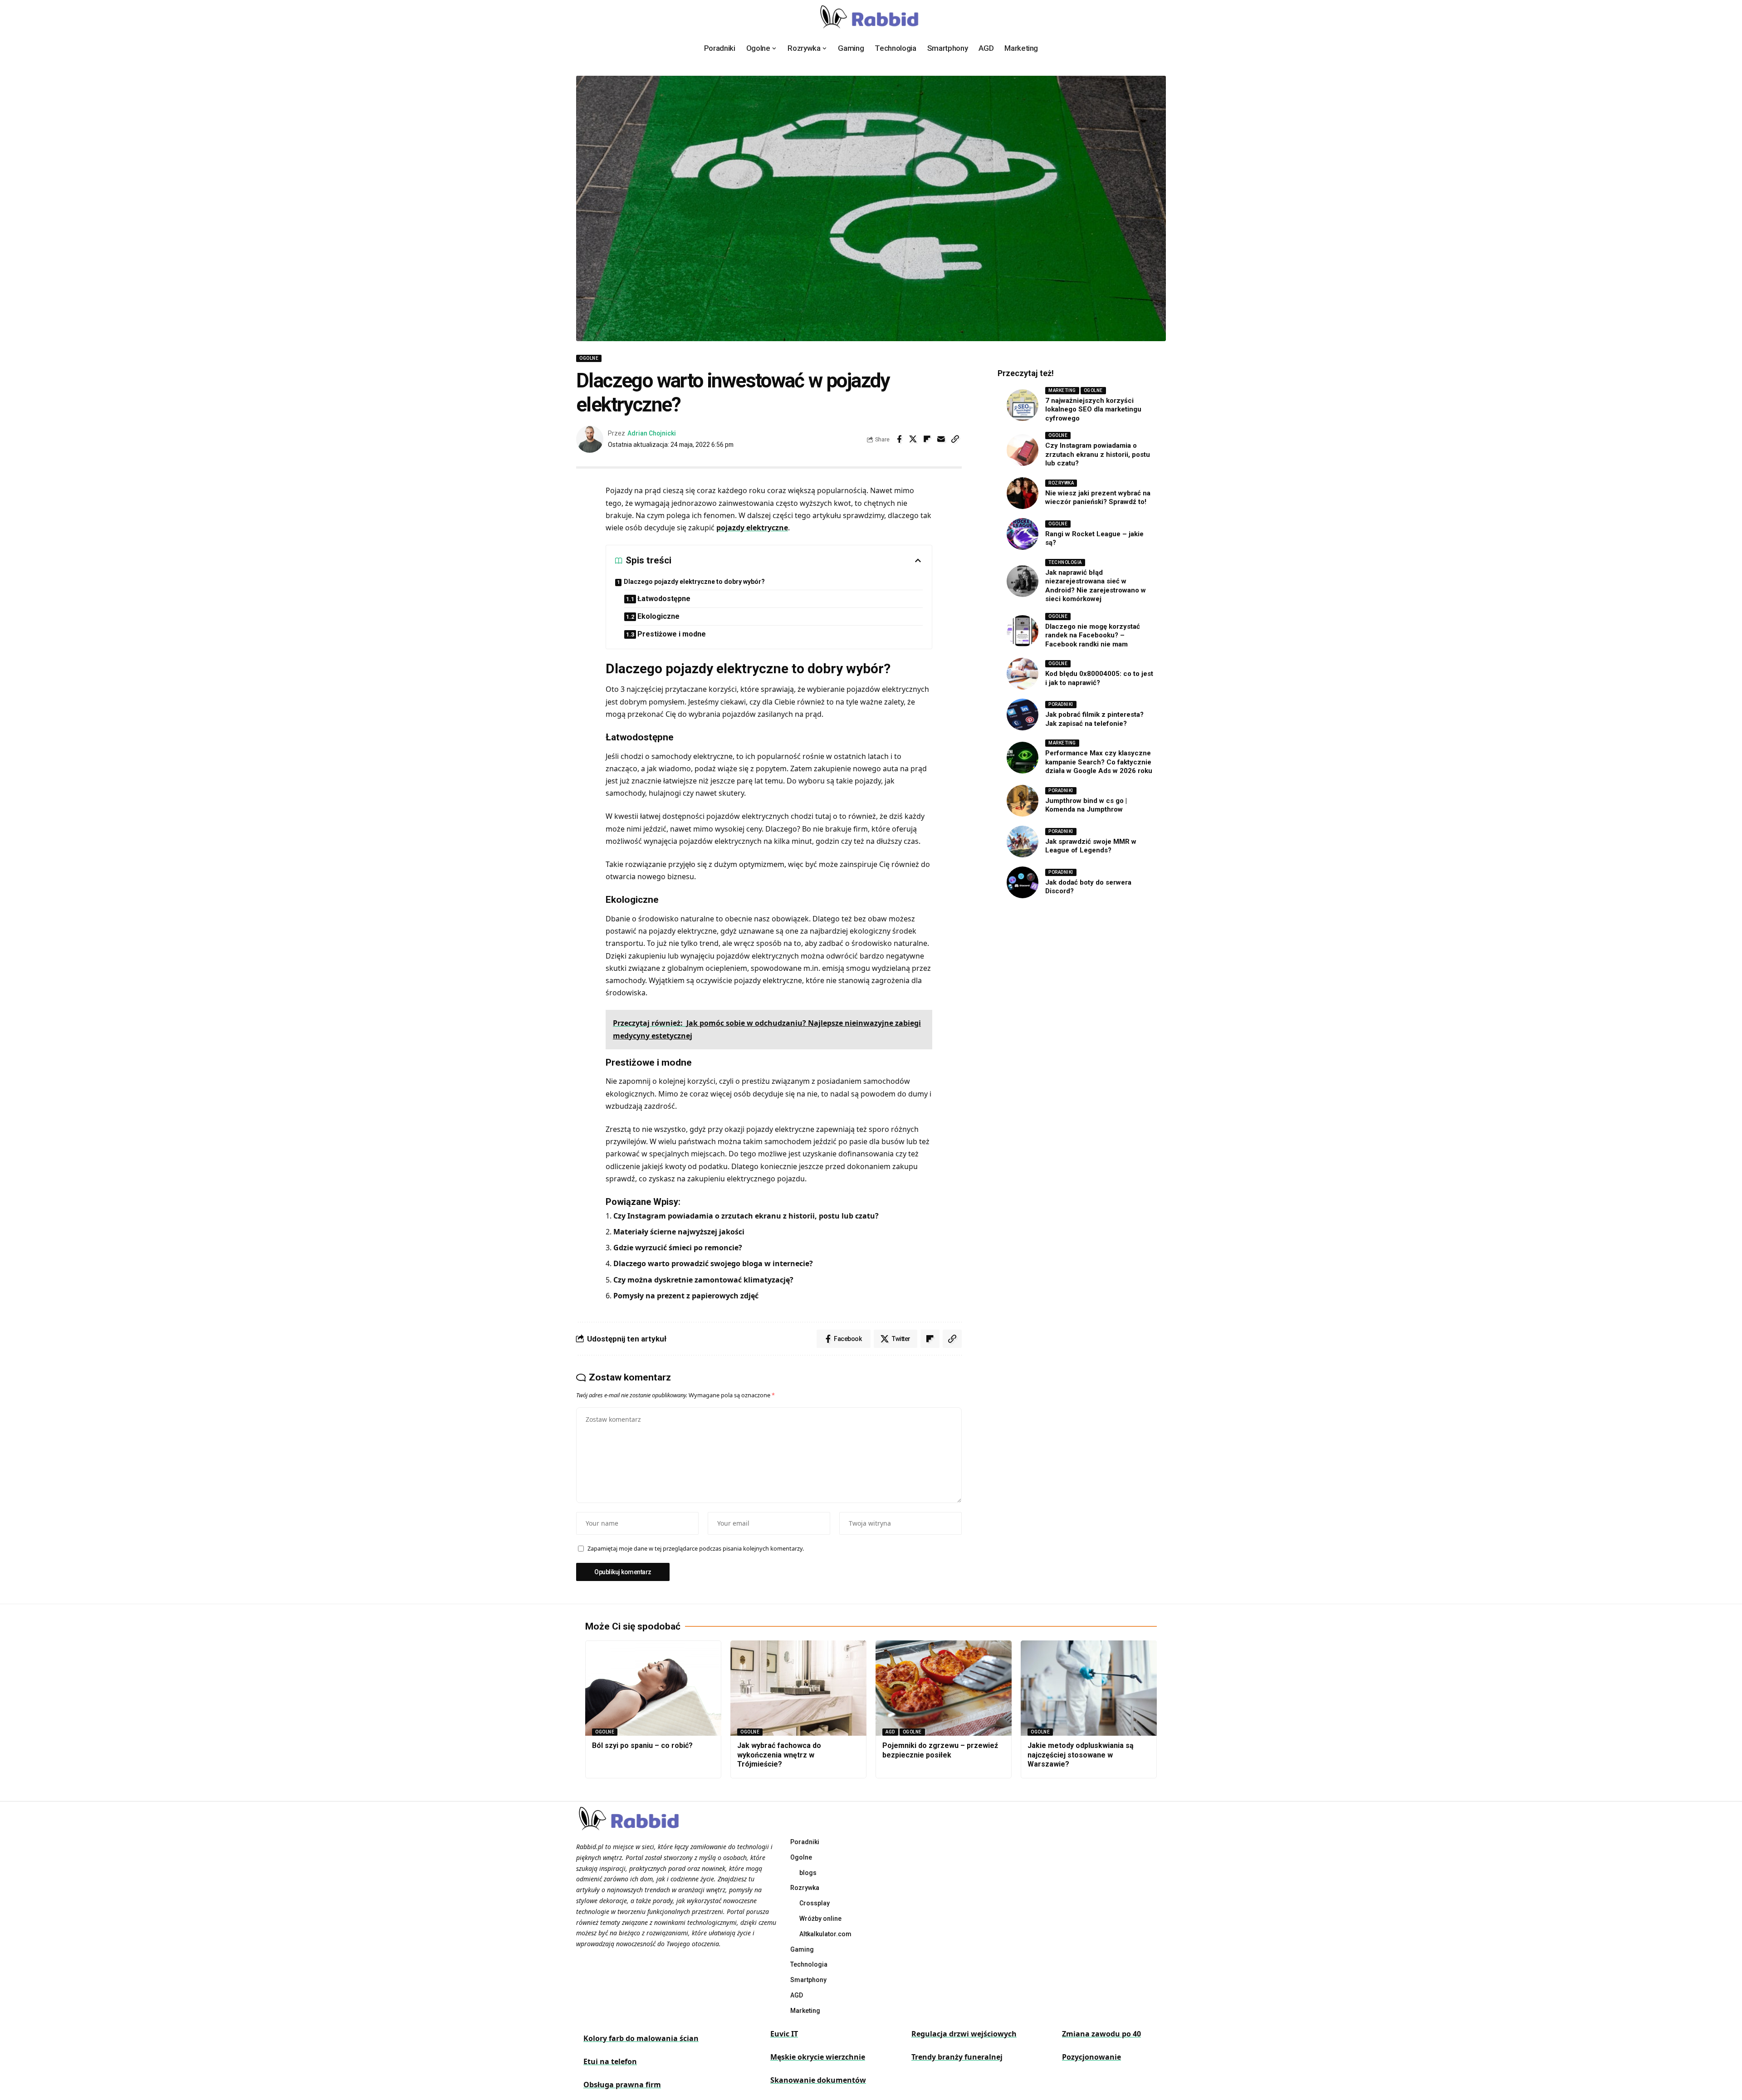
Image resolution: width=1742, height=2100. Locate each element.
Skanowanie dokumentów (818, 2080)
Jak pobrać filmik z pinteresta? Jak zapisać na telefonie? (1094, 719)
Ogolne (589, 358)
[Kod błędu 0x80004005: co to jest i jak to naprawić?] (1023, 674)
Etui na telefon (610, 2061)
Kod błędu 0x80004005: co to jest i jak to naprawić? (1099, 678)
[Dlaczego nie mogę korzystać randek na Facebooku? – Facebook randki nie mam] (1023, 631)
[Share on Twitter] (913, 439)
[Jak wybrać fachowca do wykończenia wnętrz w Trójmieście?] (798, 1688)
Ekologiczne (658, 616)
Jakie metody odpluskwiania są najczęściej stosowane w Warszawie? (1081, 1755)
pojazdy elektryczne (752, 528)
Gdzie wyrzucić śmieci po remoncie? (678, 1248)
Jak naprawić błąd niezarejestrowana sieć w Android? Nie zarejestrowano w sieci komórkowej (1096, 586)
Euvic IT (784, 2034)
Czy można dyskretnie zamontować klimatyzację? (703, 1280)
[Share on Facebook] (899, 439)
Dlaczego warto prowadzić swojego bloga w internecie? (713, 1263)
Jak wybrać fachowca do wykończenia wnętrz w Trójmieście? (779, 1755)
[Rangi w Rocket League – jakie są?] (1023, 534)
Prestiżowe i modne (672, 634)
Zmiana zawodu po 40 (1101, 2034)
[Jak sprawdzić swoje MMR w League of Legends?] (1023, 842)
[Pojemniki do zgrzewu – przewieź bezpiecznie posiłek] (944, 1688)
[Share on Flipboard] (927, 439)
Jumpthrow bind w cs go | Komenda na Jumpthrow (1086, 805)
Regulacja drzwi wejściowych (964, 2034)
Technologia (1065, 562)
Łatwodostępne (664, 599)
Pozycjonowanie (1091, 2057)
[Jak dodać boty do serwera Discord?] (1023, 882)
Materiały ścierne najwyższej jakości (679, 1232)
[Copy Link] (955, 439)
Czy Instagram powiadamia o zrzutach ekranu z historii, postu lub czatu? (746, 1216)
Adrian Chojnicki (652, 433)
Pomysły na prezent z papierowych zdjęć (686, 1296)
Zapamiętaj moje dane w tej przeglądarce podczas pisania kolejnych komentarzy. (696, 1548)
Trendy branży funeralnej (957, 2057)
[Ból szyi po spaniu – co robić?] (653, 1688)
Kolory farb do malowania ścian (641, 2038)
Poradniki (1061, 704)
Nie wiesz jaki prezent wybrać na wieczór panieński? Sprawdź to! (1098, 498)
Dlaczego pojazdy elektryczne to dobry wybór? (694, 582)
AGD (890, 1732)
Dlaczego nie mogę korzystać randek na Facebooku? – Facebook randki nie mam (1093, 635)
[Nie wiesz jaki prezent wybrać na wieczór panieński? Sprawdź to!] (1023, 493)
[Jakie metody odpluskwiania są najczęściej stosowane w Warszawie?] (1089, 1688)
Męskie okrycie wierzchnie (818, 2057)
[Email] (941, 439)
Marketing (1062, 390)
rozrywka (1061, 483)
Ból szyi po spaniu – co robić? (642, 1745)
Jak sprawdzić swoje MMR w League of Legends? (1091, 846)
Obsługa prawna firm (622, 2085)
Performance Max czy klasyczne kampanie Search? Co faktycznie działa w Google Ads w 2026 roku (1099, 762)
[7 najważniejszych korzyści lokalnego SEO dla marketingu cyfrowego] (1023, 405)
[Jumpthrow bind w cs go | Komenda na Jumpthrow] (1023, 801)
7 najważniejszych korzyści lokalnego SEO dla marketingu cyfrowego (1093, 409)
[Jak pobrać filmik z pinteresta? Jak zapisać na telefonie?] (1023, 715)
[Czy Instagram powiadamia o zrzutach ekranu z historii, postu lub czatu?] (1023, 450)
